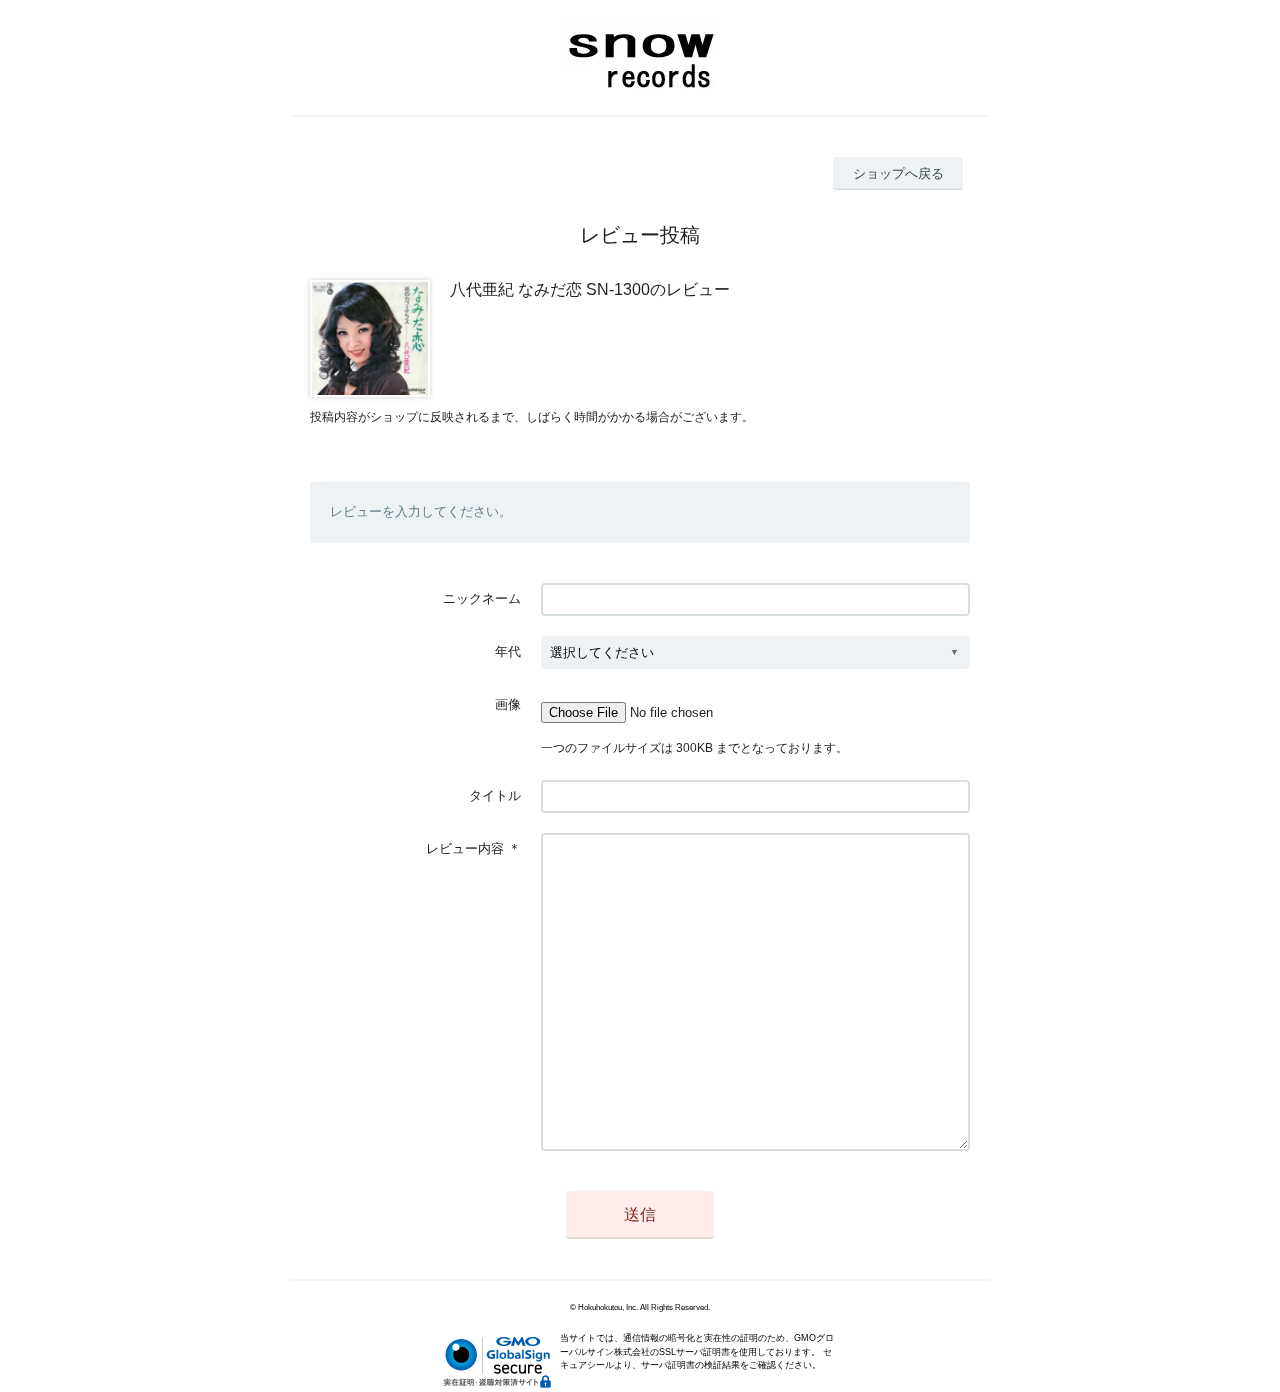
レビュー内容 (465, 848)
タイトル (495, 795)
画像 (508, 704)
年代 (508, 651)
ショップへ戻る (898, 173)
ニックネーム (482, 598)
